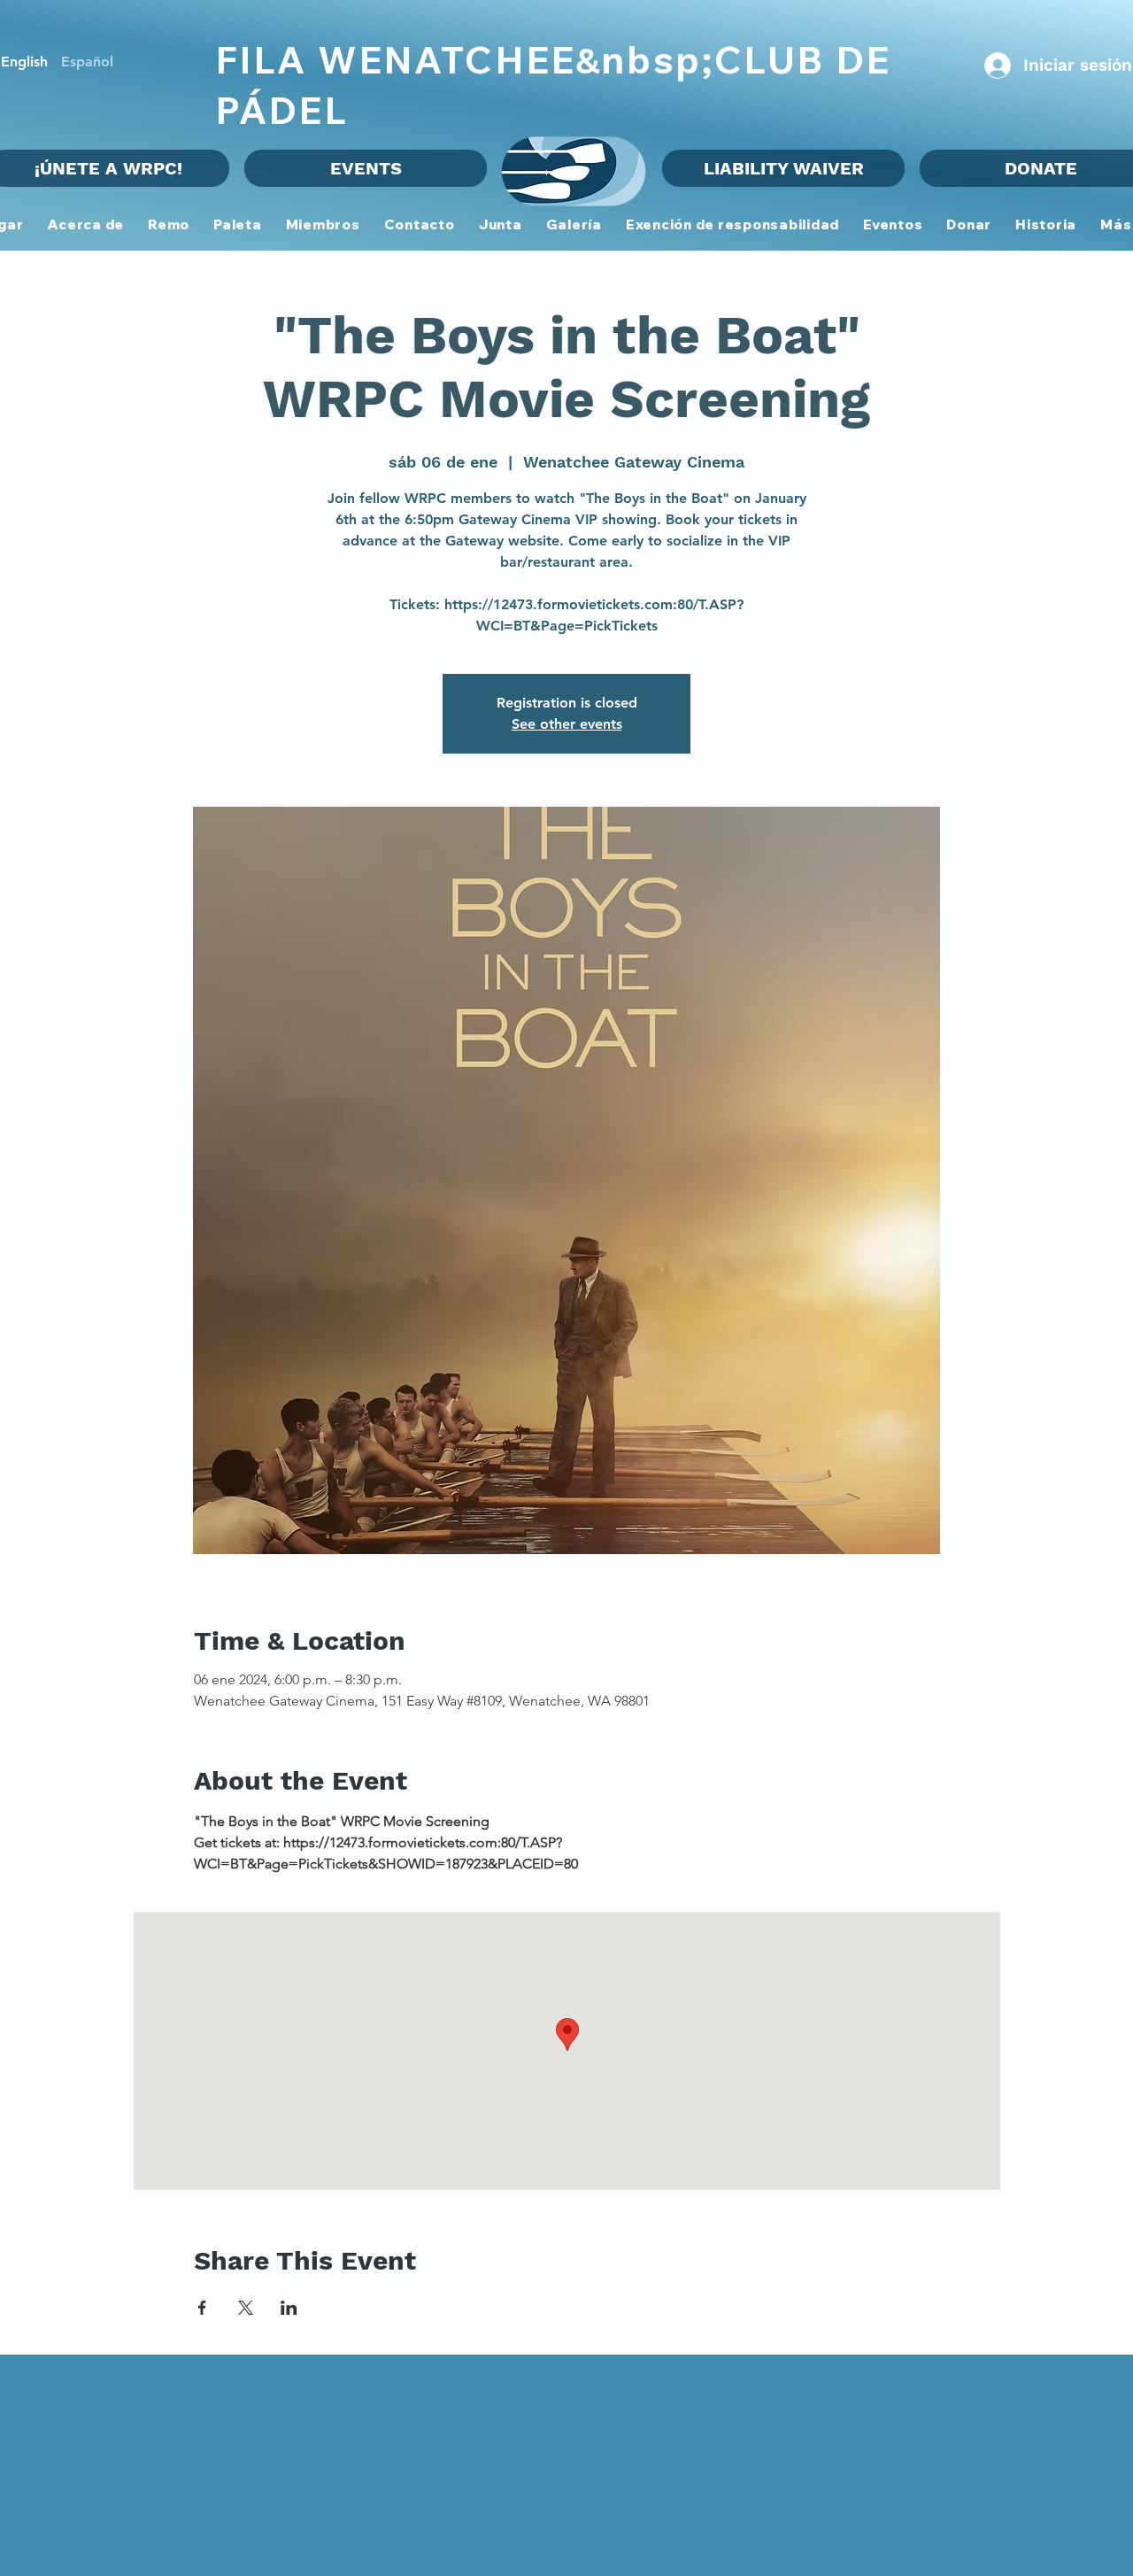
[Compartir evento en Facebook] (202, 2308)
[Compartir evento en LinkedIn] (289, 2308)
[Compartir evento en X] (246, 2308)
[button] (323, 225)
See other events (567, 724)
